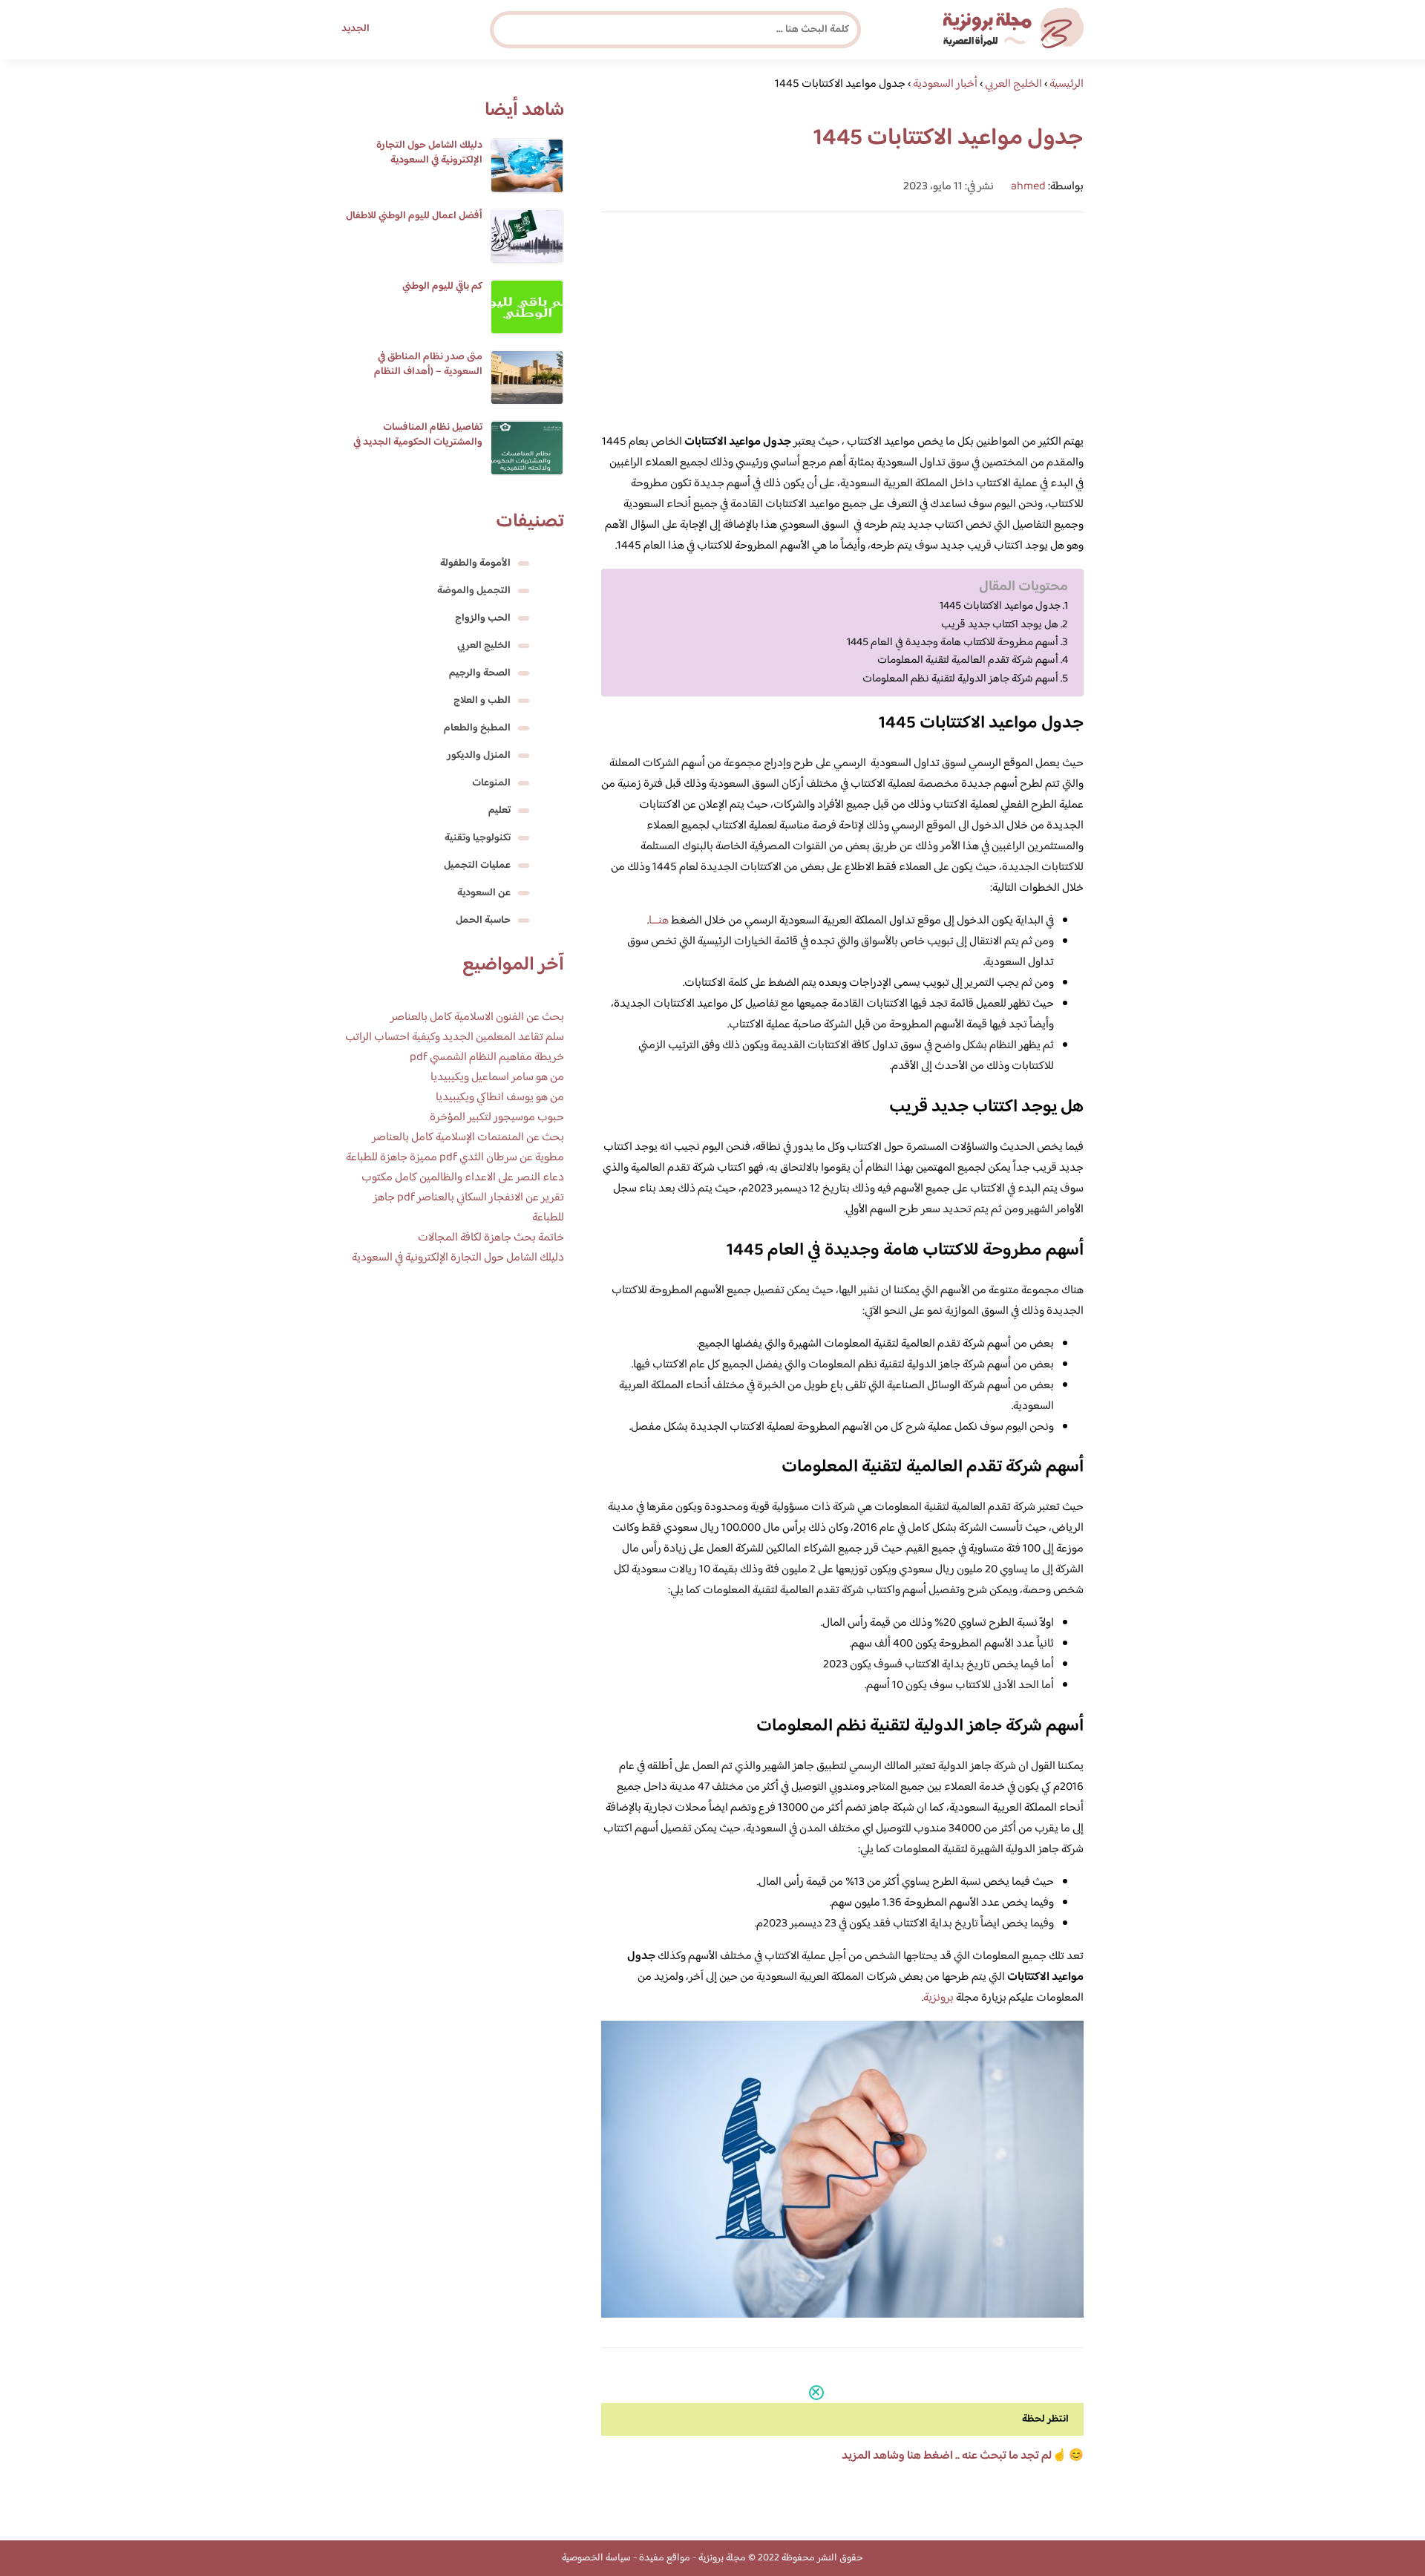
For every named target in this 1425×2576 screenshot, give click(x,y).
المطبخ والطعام (477, 728)
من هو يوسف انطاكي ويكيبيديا (500, 1098)
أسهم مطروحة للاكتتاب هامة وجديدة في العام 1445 (953, 643)
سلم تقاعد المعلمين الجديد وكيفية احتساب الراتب (455, 1037)
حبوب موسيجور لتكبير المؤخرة (497, 1118)
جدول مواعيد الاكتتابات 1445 (1000, 607)
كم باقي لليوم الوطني (442, 287)
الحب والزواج (483, 618)
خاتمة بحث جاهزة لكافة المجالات (491, 1238)
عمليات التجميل (477, 866)
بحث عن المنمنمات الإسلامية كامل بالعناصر (468, 1138)
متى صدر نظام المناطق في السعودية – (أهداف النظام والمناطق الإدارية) (428, 372)
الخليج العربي (484, 646)
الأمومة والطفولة (475, 563)
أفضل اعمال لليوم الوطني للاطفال (414, 216)
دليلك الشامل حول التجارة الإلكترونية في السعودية (429, 153)
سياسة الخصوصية (596, 2558)
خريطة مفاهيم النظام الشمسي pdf (487, 1057)
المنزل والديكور (479, 756)
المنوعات (491, 783)
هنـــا (659, 921)
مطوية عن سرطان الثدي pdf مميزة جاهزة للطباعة (455, 1158)
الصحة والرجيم (480, 673)
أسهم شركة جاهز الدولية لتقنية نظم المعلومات (960, 679)
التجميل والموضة (474, 591)
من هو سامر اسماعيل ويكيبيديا (497, 1078)
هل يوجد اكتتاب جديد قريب (1000, 625)
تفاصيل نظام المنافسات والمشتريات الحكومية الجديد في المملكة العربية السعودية (418, 442)
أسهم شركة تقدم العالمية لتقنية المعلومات (968, 661)
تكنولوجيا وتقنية (478, 838)
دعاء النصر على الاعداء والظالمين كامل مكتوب (463, 1178)
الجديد (356, 29)
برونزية (938, 1998)
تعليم (499, 811)
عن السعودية (484, 893)
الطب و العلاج (482, 701)
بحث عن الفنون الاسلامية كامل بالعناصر (477, 1017)
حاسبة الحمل (483, 921)
